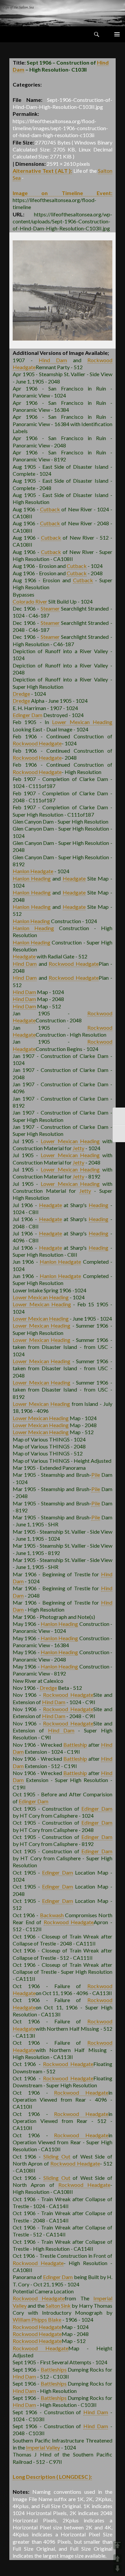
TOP (117, 2545)
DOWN (117, 2569)
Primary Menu (117, 34)
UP (117, 2559)
